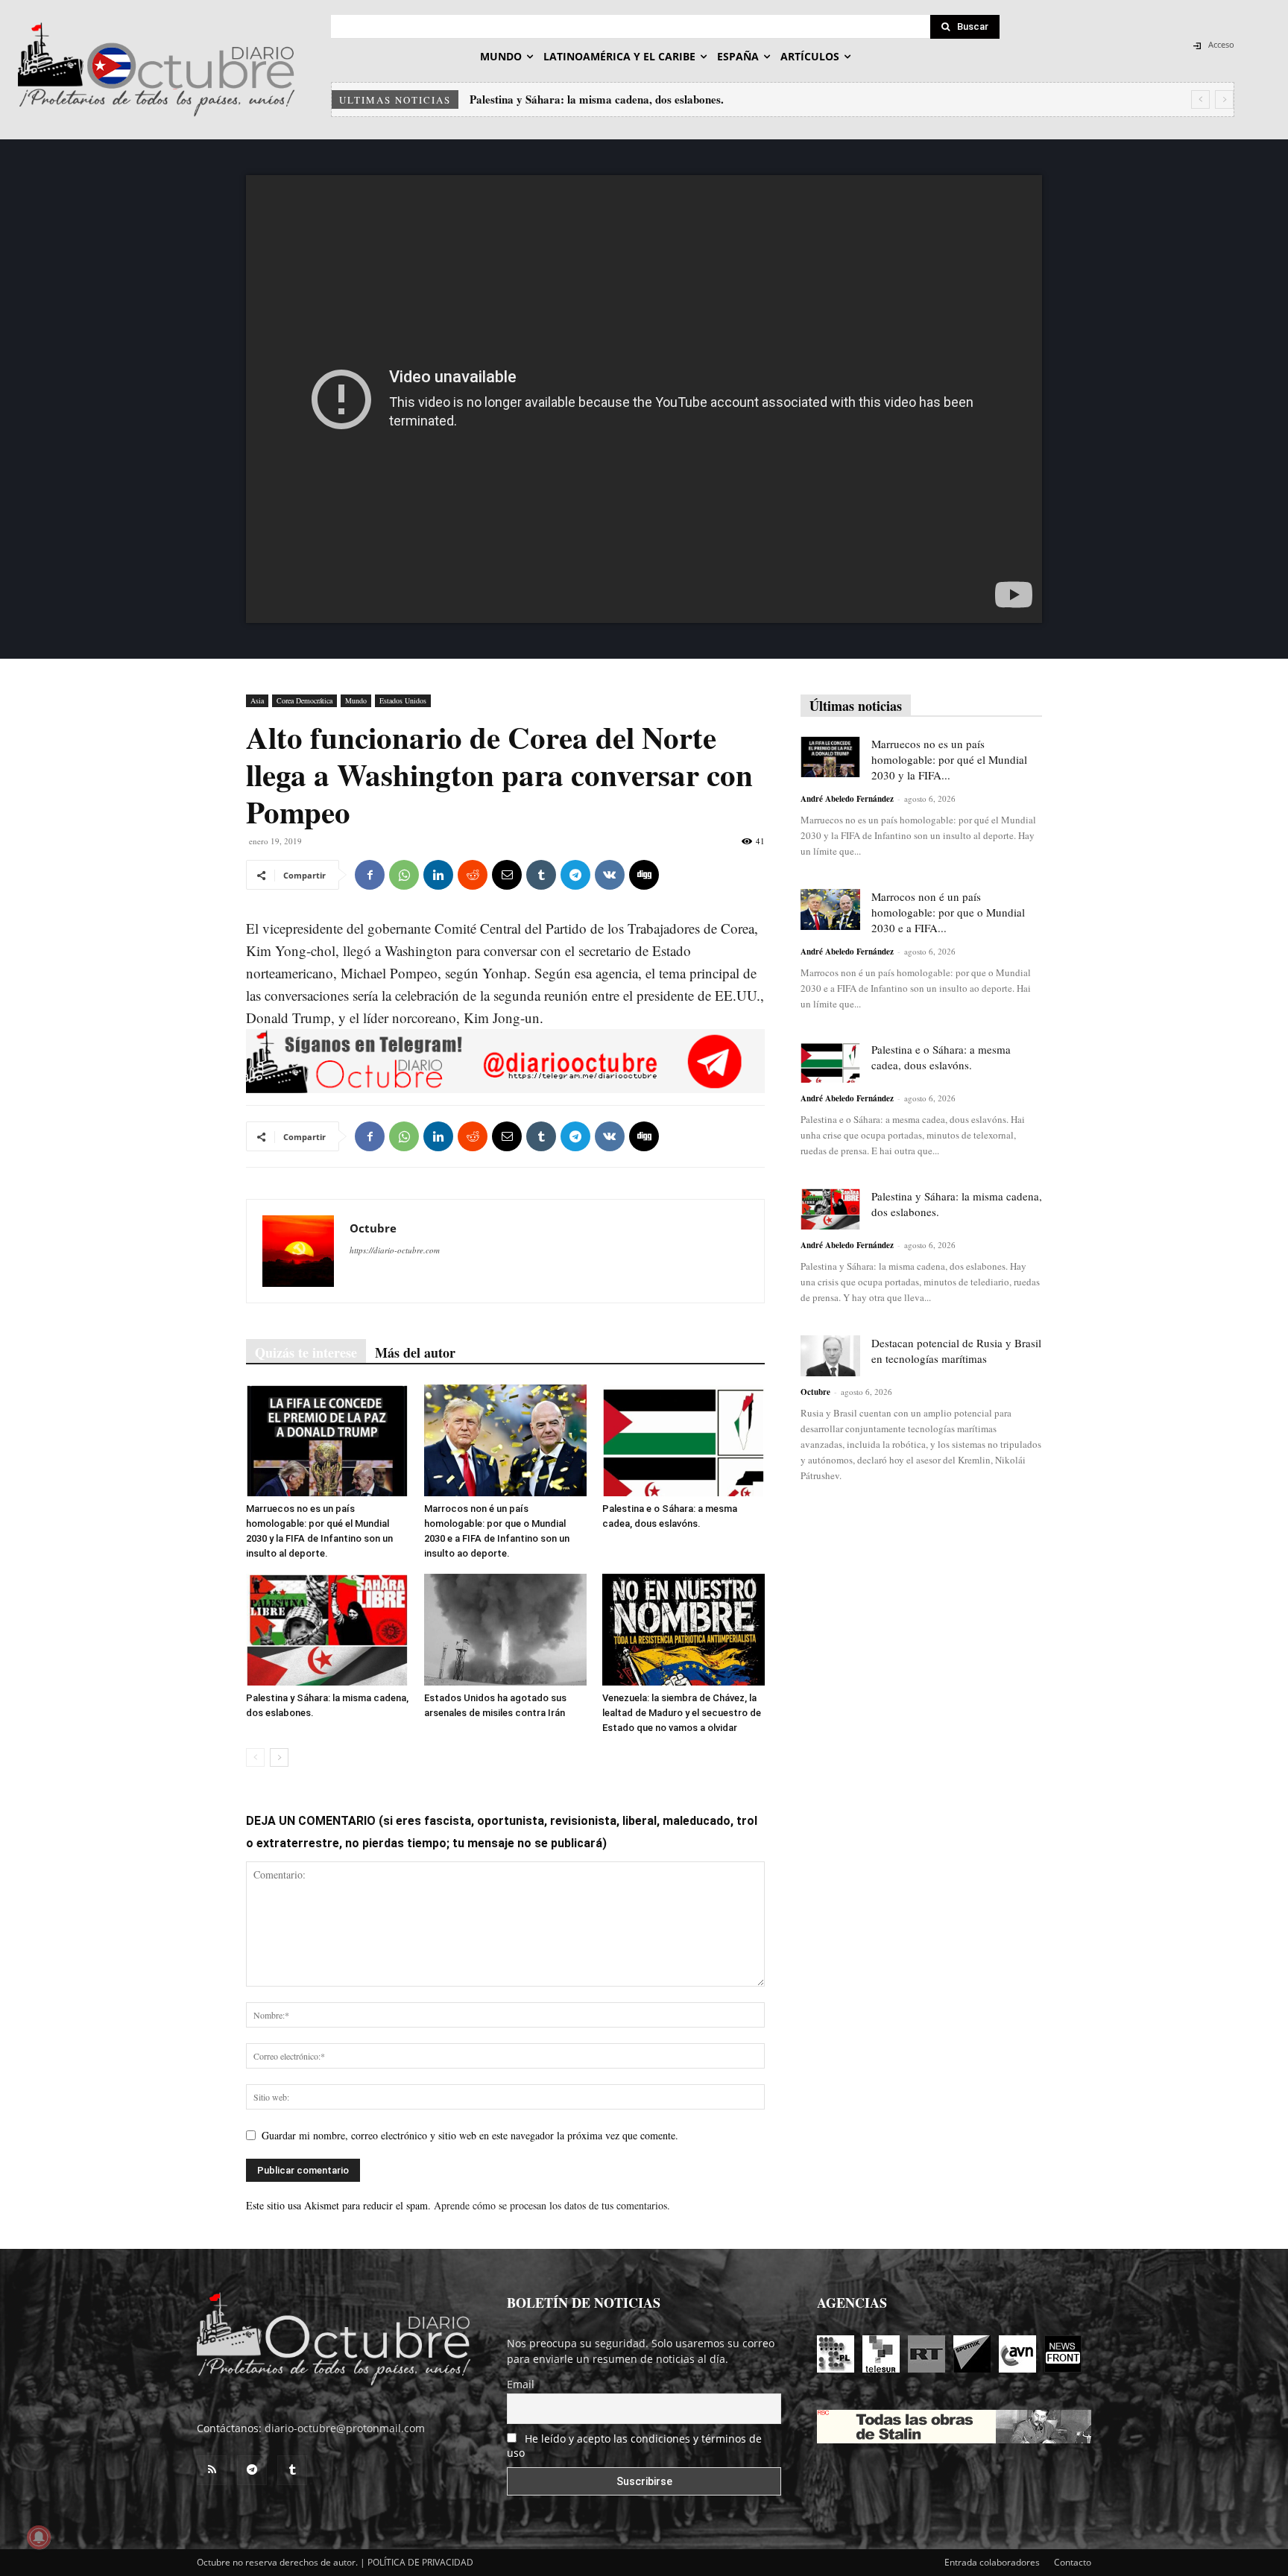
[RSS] (212, 2470)
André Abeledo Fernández (847, 799)
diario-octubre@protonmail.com (345, 2428)
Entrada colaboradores (992, 2562)
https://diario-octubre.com (395, 1250)
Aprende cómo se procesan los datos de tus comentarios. (552, 2205)
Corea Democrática (304, 700)
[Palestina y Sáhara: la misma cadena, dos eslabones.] (327, 1630)
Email (521, 2384)
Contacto (1073, 2562)
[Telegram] (575, 875)
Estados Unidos (403, 700)
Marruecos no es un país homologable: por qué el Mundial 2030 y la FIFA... (949, 759)
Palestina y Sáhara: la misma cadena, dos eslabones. (597, 99)
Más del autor (415, 1352)
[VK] (610, 875)
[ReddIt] (473, 875)
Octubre (373, 1228)
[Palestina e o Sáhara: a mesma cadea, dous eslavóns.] (684, 1440)
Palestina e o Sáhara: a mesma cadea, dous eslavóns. (941, 1057)
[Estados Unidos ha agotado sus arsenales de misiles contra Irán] (505, 1630)
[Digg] (644, 875)
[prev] (1200, 99)
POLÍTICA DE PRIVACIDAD (420, 2562)
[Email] (507, 875)
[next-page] (279, 1757)
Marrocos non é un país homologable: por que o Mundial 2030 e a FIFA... (948, 912)
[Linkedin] (438, 875)
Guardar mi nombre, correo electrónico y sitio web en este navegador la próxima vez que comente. (470, 2135)
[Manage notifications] (39, 2537)
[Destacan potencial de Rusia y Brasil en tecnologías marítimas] (830, 1356)
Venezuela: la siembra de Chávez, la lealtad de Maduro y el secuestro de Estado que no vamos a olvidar (682, 1713)
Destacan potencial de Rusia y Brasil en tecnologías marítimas (956, 1351)
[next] (1224, 99)
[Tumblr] (541, 875)
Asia (257, 700)
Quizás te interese (306, 1352)
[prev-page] (255, 1757)
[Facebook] (370, 875)
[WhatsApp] (404, 875)
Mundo (356, 700)
